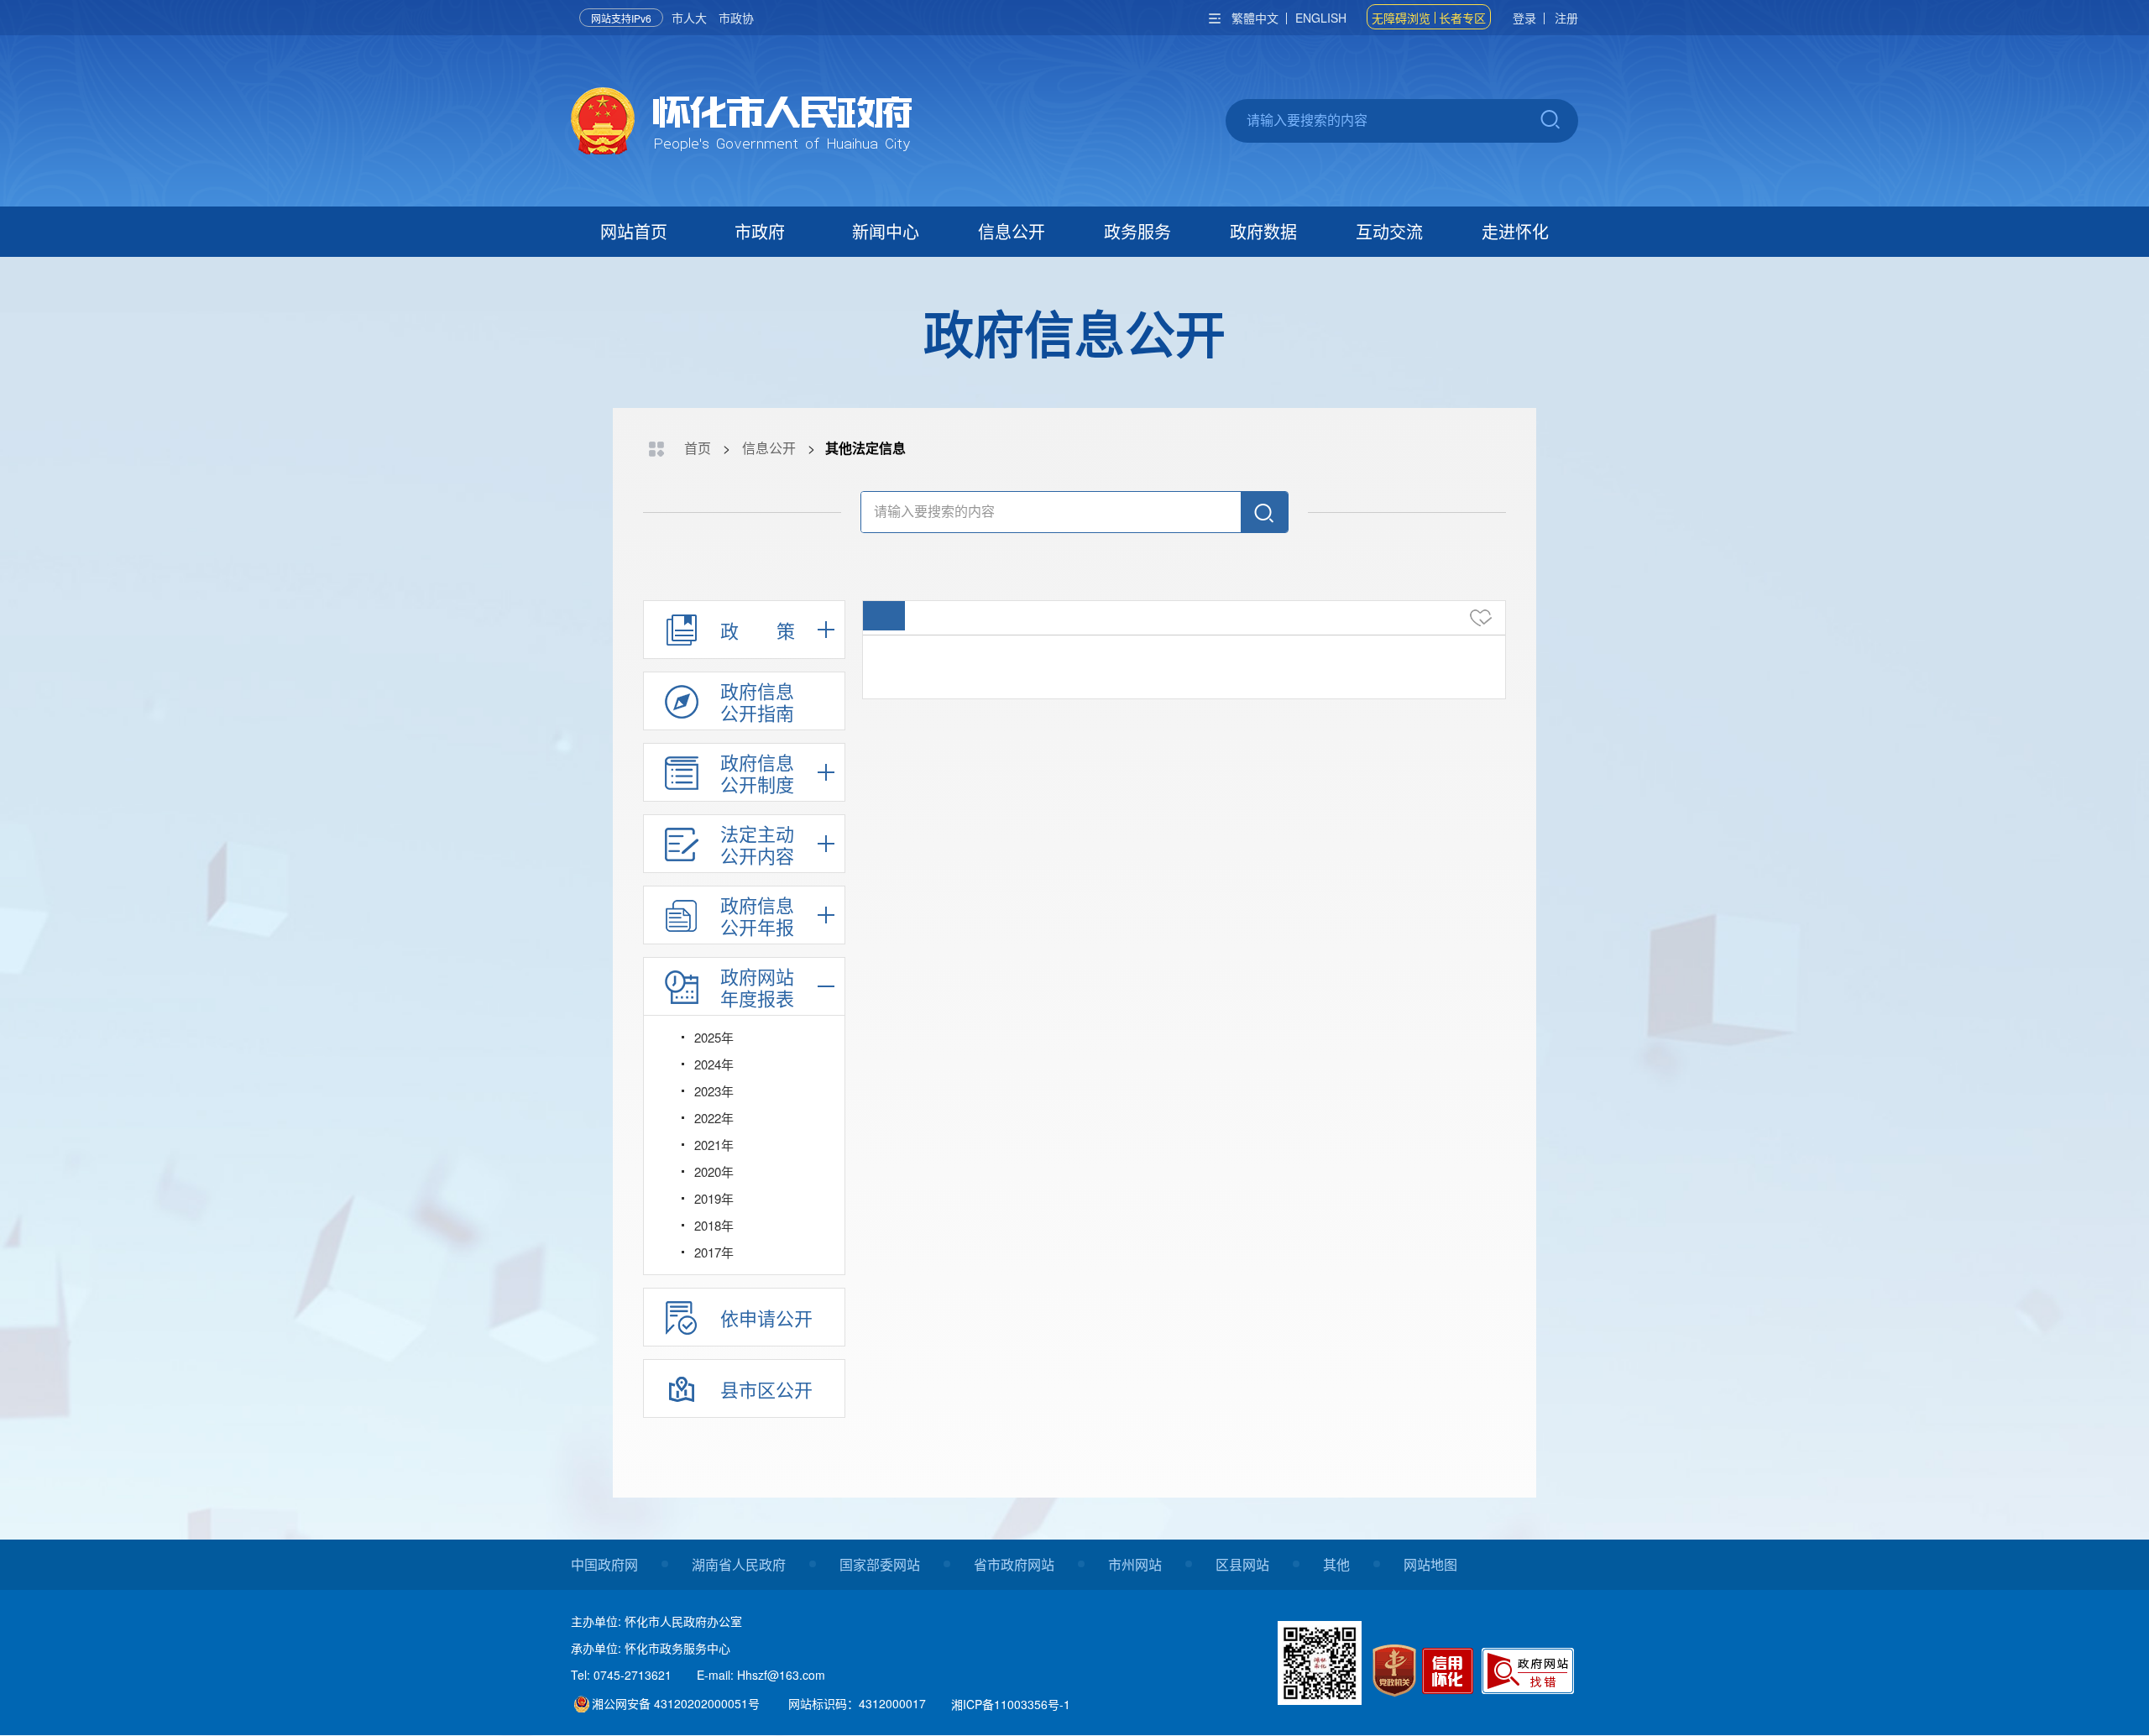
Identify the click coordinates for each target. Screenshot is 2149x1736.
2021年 (714, 1145)
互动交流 (1389, 231)
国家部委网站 (880, 1564)
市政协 (736, 18)
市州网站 (1135, 1564)
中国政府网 (604, 1564)
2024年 (714, 1064)
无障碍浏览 (1401, 18)
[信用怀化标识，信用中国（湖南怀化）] (1450, 1673)
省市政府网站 (1014, 1564)
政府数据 (1263, 231)
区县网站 (1242, 1564)
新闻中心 (886, 231)
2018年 (714, 1225)
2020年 (714, 1171)
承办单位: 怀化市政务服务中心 (651, 1648)
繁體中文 (1255, 18)
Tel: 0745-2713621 (621, 1675)
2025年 (714, 1037)
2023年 (714, 1091)
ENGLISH (1321, 18)
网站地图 (1430, 1564)
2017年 (714, 1252)
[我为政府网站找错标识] (1528, 1671)
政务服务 (1137, 231)
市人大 (689, 18)
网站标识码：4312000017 (857, 1703)
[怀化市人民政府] (741, 123)
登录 (1524, 18)
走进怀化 (1515, 231)
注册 (1566, 18)
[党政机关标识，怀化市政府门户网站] (1394, 1670)
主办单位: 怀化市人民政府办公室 (656, 1621)
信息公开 (1012, 231)
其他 (1336, 1564)
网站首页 (634, 231)
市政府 (760, 231)
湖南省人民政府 (739, 1564)
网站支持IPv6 (621, 18)
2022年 (714, 1118)
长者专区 (1462, 18)
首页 (698, 448)
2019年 (714, 1198)
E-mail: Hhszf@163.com (761, 1675)
